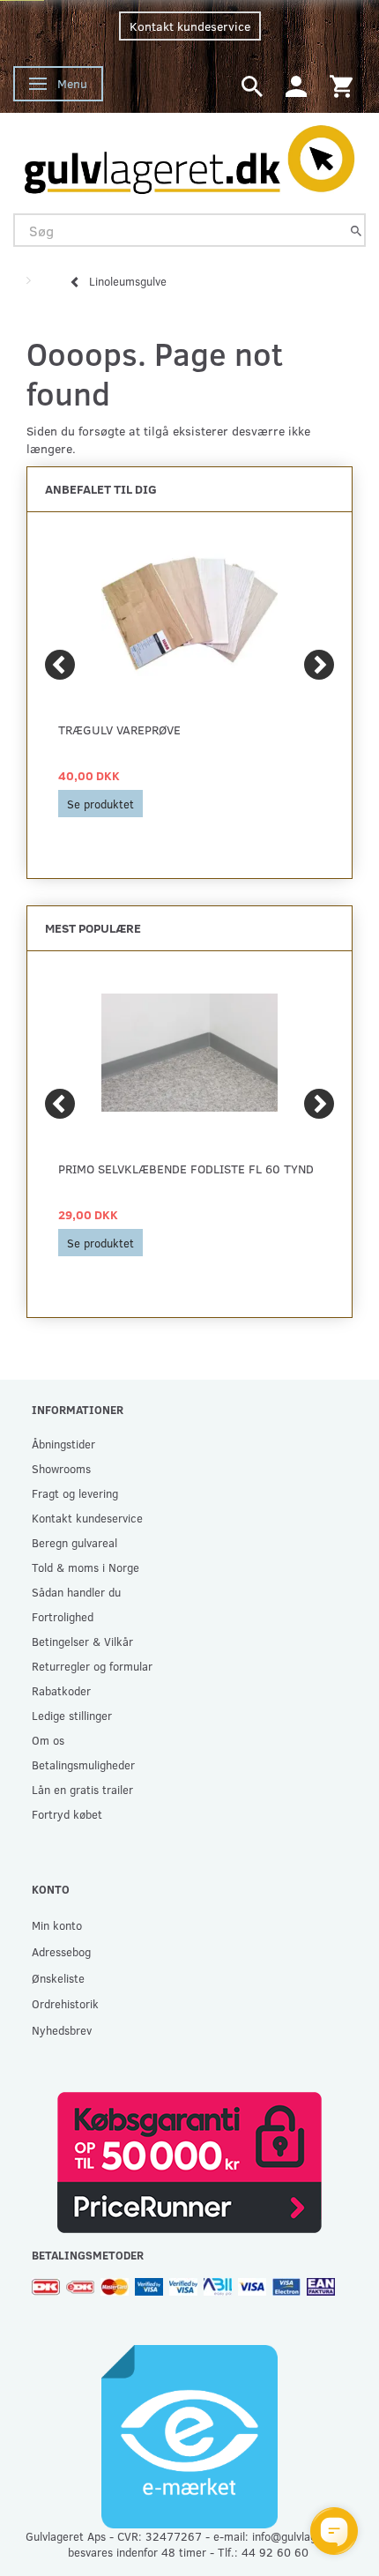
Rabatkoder (61, 1690)
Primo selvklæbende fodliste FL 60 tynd (186, 1169)
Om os (48, 1740)
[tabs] (252, 85)
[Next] (319, 665)
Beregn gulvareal (74, 1542)
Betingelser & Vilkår (82, 1641)
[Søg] (356, 231)
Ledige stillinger (72, 1715)
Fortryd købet (67, 1814)
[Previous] (60, 665)
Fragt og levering (75, 1493)
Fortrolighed (63, 1616)
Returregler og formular (92, 1666)
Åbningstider (63, 1444)
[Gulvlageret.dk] (189, 155)
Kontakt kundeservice (190, 26)
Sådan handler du (76, 1592)
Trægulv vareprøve (119, 730)
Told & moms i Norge (85, 1567)
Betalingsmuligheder (83, 1764)
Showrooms (61, 1468)
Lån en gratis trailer (82, 1789)
